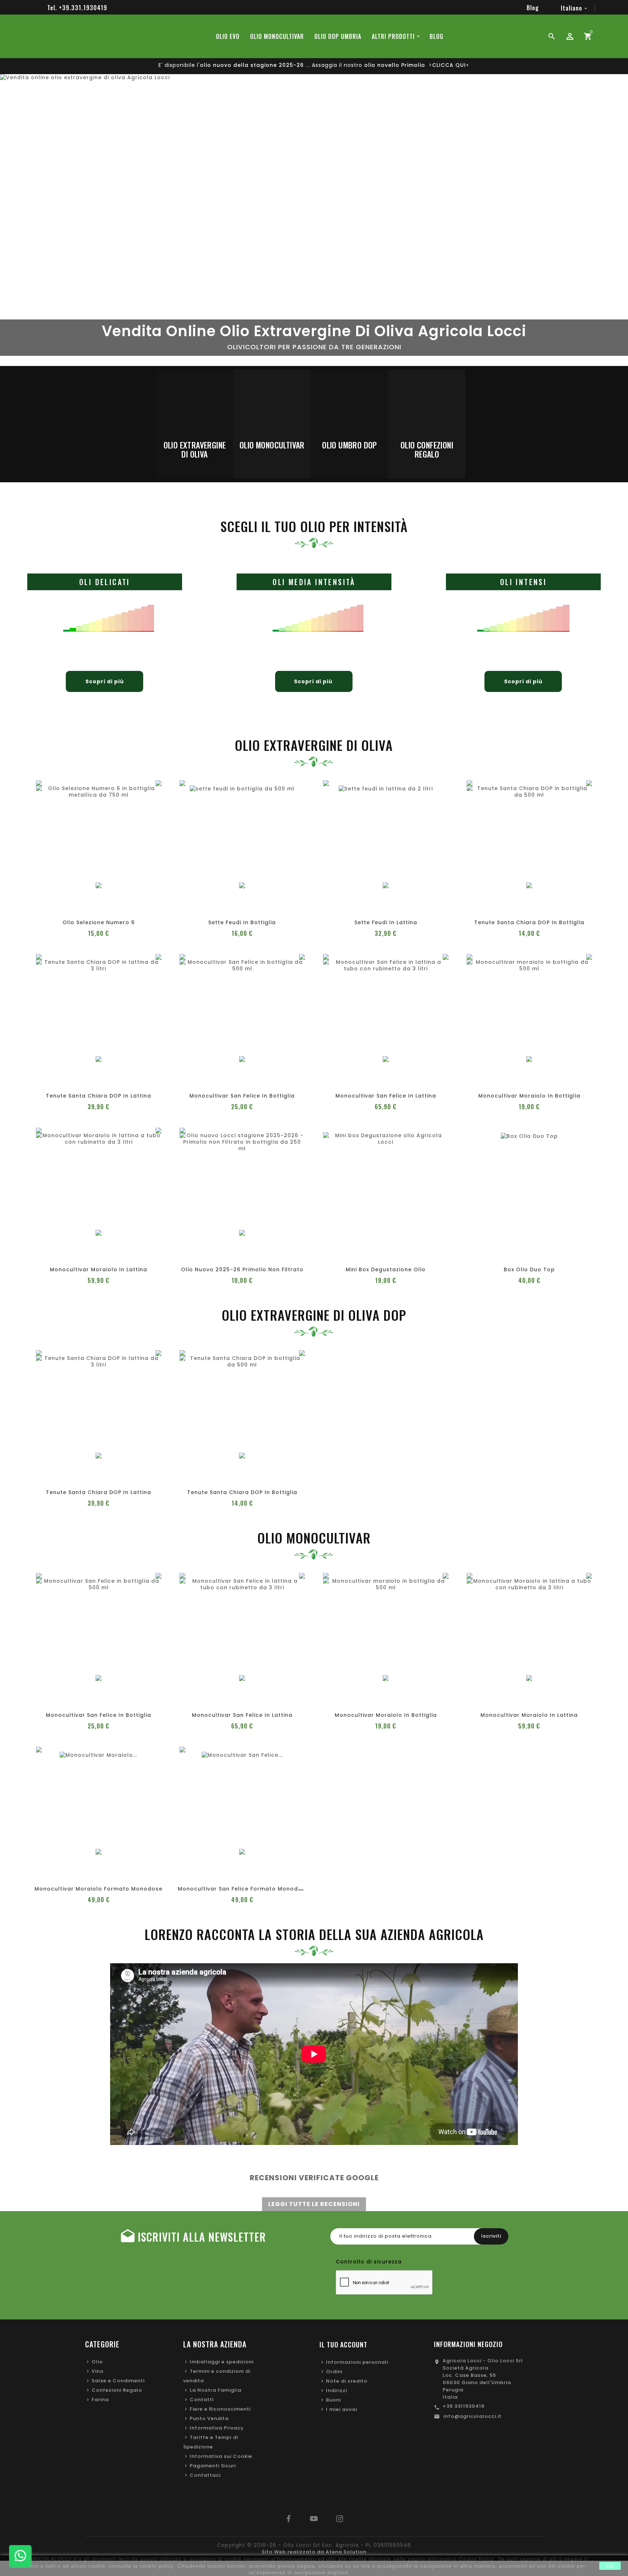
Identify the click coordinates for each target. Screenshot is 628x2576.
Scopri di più (105, 681)
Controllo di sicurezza (369, 2262)
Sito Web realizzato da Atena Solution (314, 2552)
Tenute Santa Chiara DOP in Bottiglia (529, 922)
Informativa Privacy (217, 2428)
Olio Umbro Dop (349, 445)
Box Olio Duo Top (529, 1269)
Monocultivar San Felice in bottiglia (242, 1096)
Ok (610, 2566)
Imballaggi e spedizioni (222, 2362)
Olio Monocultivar (272, 445)
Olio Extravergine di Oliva (195, 450)
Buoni (333, 2400)
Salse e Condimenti (118, 2381)
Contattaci (205, 2475)
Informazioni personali (357, 2362)
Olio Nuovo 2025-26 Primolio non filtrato (242, 1269)
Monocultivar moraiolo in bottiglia (529, 1096)
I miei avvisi (342, 2409)
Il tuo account (343, 2344)
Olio (97, 2362)
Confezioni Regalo (117, 2390)
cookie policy (157, 2566)
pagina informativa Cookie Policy (451, 2559)
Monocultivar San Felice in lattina (386, 1096)
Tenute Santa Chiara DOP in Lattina (98, 1096)
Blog (533, 8)
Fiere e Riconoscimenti (220, 2409)
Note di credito (347, 2381)
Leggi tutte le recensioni (314, 2204)
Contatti (202, 2400)
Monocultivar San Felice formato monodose (243, 1889)
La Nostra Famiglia (216, 2390)
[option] (314, 220)
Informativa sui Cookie (221, 2456)
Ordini (334, 2372)
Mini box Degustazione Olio (386, 1269)
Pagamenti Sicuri (213, 2466)
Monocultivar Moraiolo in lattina (98, 1269)
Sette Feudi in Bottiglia (242, 922)
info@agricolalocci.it (472, 2416)
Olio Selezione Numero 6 (99, 922)
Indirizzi (337, 2390)
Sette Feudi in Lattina (386, 922)
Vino (98, 2371)
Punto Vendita (209, 2418)
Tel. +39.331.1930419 (77, 8)
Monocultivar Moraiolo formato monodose (98, 1889)
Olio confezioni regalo (427, 450)
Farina (100, 2400)
